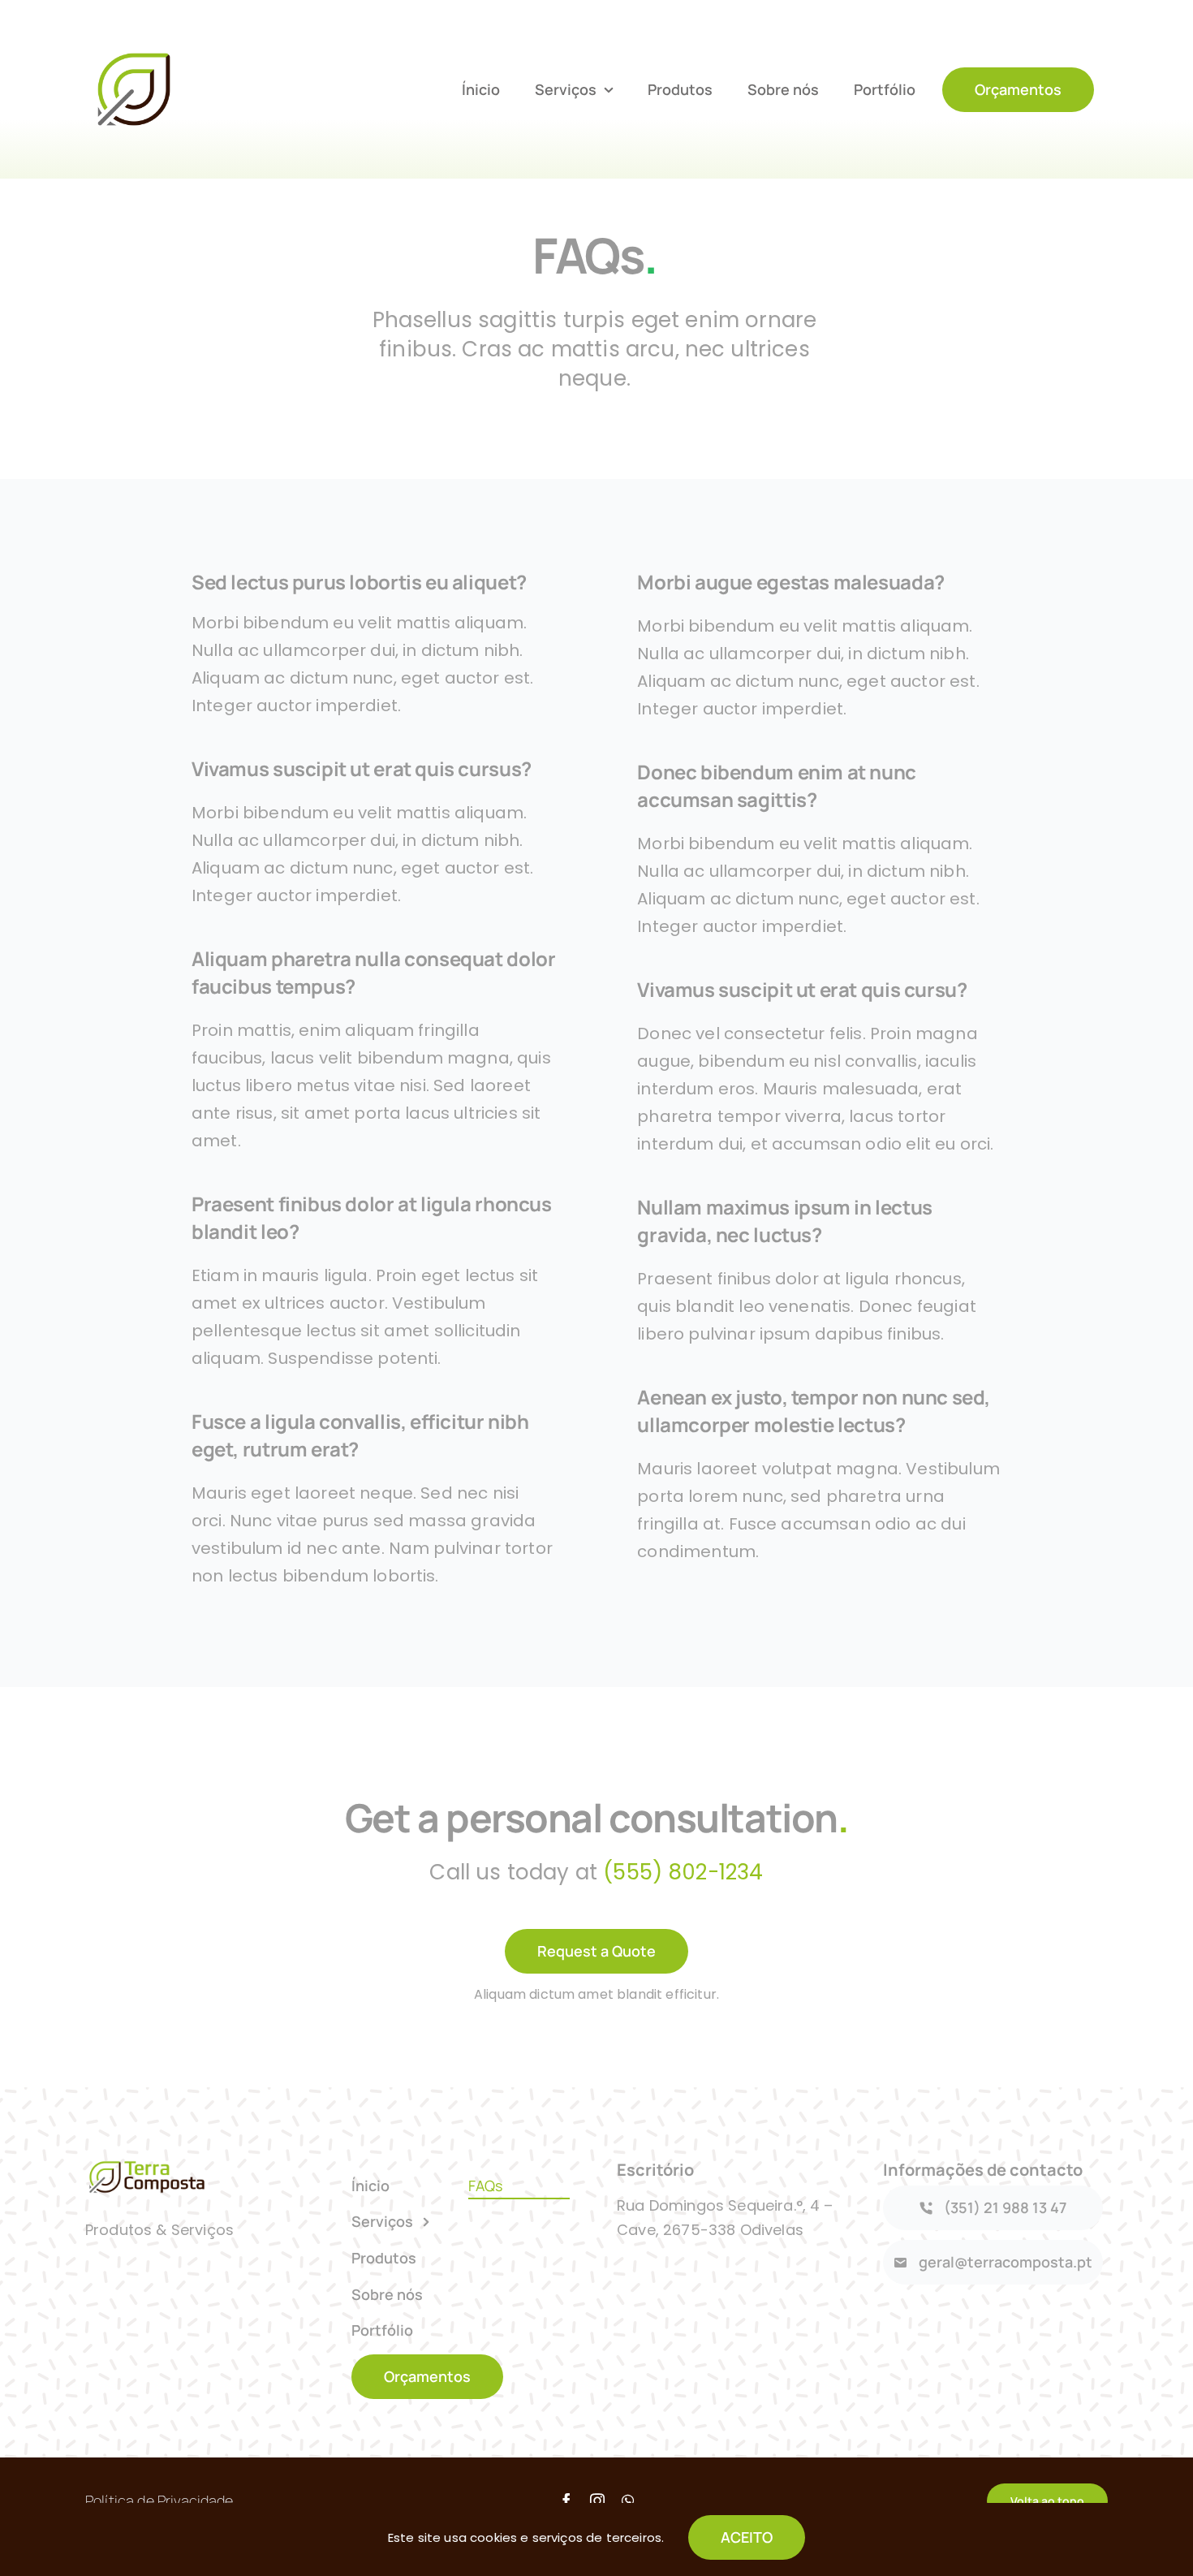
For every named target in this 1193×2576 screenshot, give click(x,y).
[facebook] (566, 2500)
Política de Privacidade (159, 2500)
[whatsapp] (628, 2500)
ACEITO (747, 2537)
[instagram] (597, 2500)
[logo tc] (134, 49)
